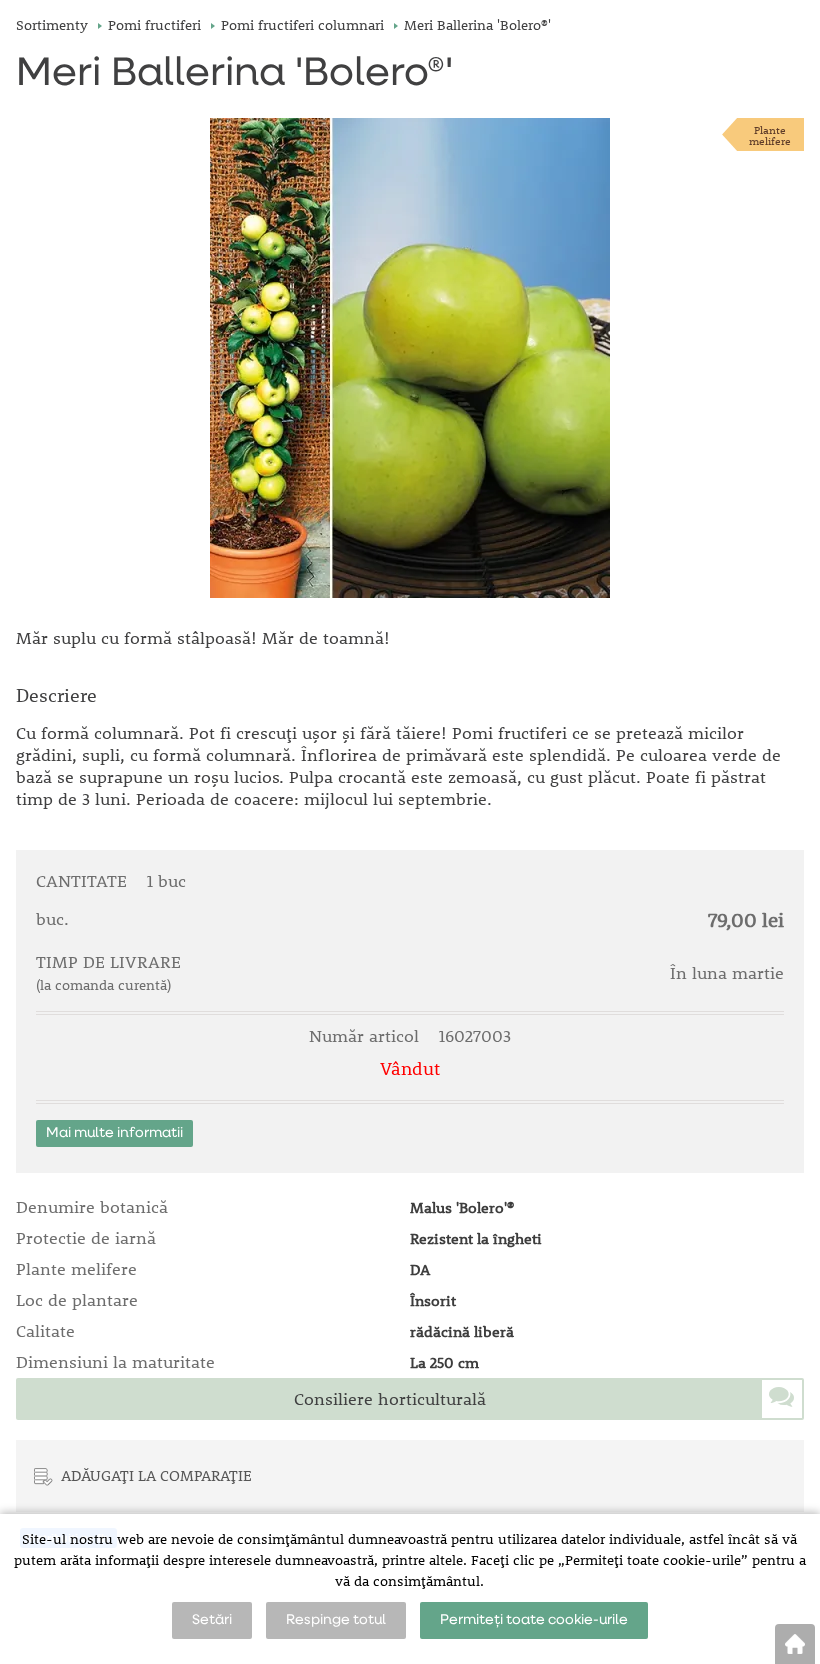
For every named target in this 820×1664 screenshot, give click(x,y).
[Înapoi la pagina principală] (795, 1644)
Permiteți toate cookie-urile (534, 1620)
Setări (212, 1620)
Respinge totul (336, 1620)
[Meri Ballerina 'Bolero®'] (409, 358)
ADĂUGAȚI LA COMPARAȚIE (156, 1475)
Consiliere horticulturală (390, 1399)
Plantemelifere (770, 135)
